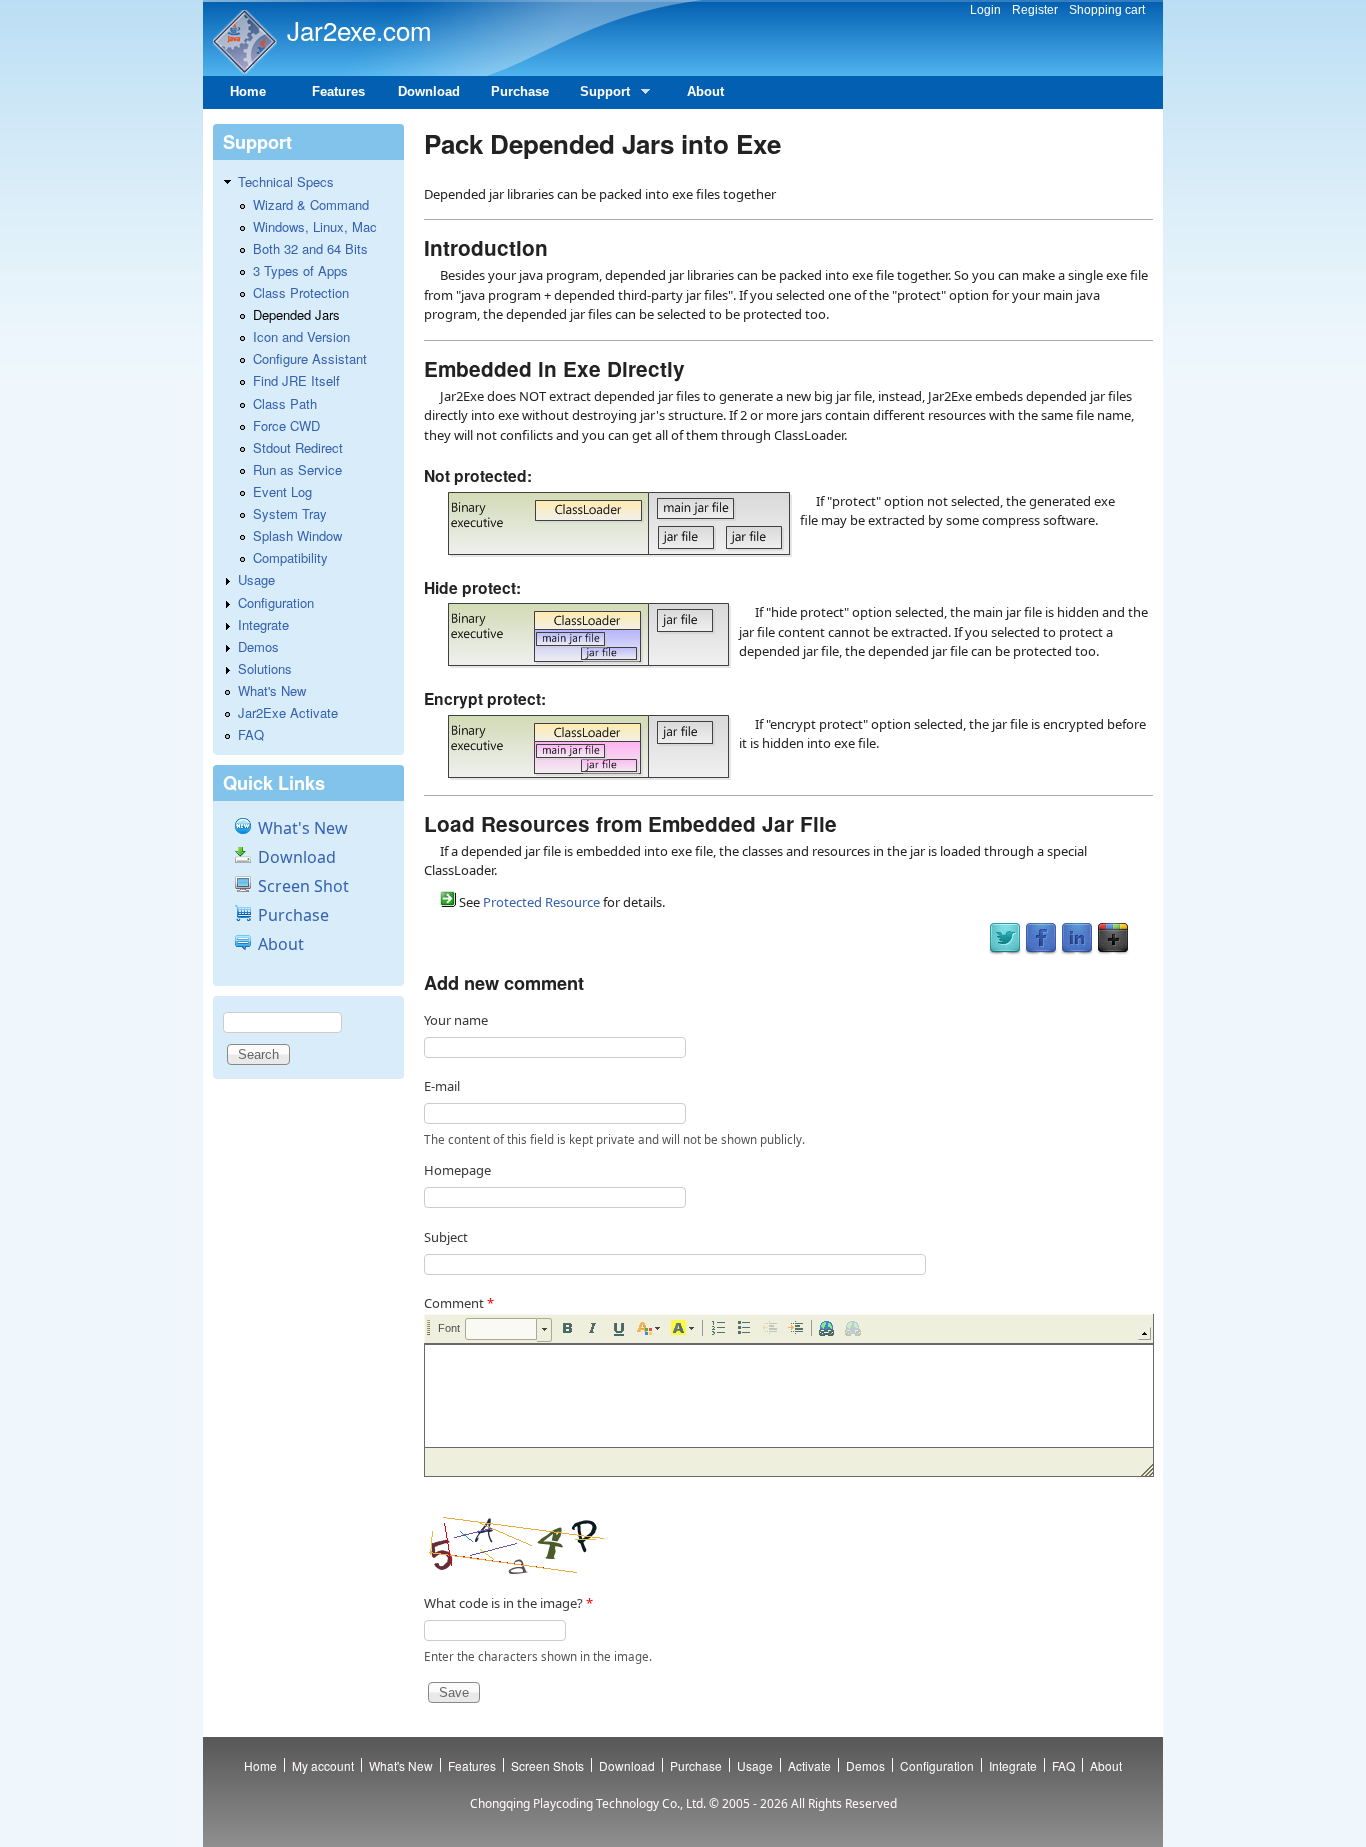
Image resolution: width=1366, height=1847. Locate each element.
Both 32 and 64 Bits (310, 248)
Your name (456, 1020)
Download (429, 91)
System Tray (290, 513)
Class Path (285, 403)
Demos (258, 646)
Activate (809, 1765)
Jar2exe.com (359, 29)
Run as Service (297, 469)
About (705, 91)
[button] (508, 1330)
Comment (459, 1303)
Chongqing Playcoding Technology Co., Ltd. (588, 1803)
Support (597, 96)
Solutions (265, 668)
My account (323, 1765)
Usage (256, 579)
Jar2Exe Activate (288, 712)
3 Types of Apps (300, 270)
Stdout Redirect (298, 447)
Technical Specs (286, 181)
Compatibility (290, 557)
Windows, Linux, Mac (315, 226)
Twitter (1005, 939)
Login (985, 10)
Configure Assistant (310, 358)
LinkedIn (1077, 939)
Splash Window (297, 535)
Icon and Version (301, 336)
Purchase (520, 91)
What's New (272, 690)
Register (1035, 10)
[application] (788, 1395)
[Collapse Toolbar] (1144, 1333)
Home (248, 91)
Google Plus (1113, 939)
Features (338, 91)
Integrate (263, 624)
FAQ (251, 734)
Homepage (457, 1170)
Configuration (276, 602)
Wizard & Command (311, 204)
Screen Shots (547, 1765)
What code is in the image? (508, 1603)
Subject (446, 1237)
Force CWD (286, 425)
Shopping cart (1107, 10)
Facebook (1041, 939)
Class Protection (301, 292)
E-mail (442, 1086)
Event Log (282, 491)
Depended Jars (296, 314)
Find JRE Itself (296, 380)
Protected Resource (541, 902)
